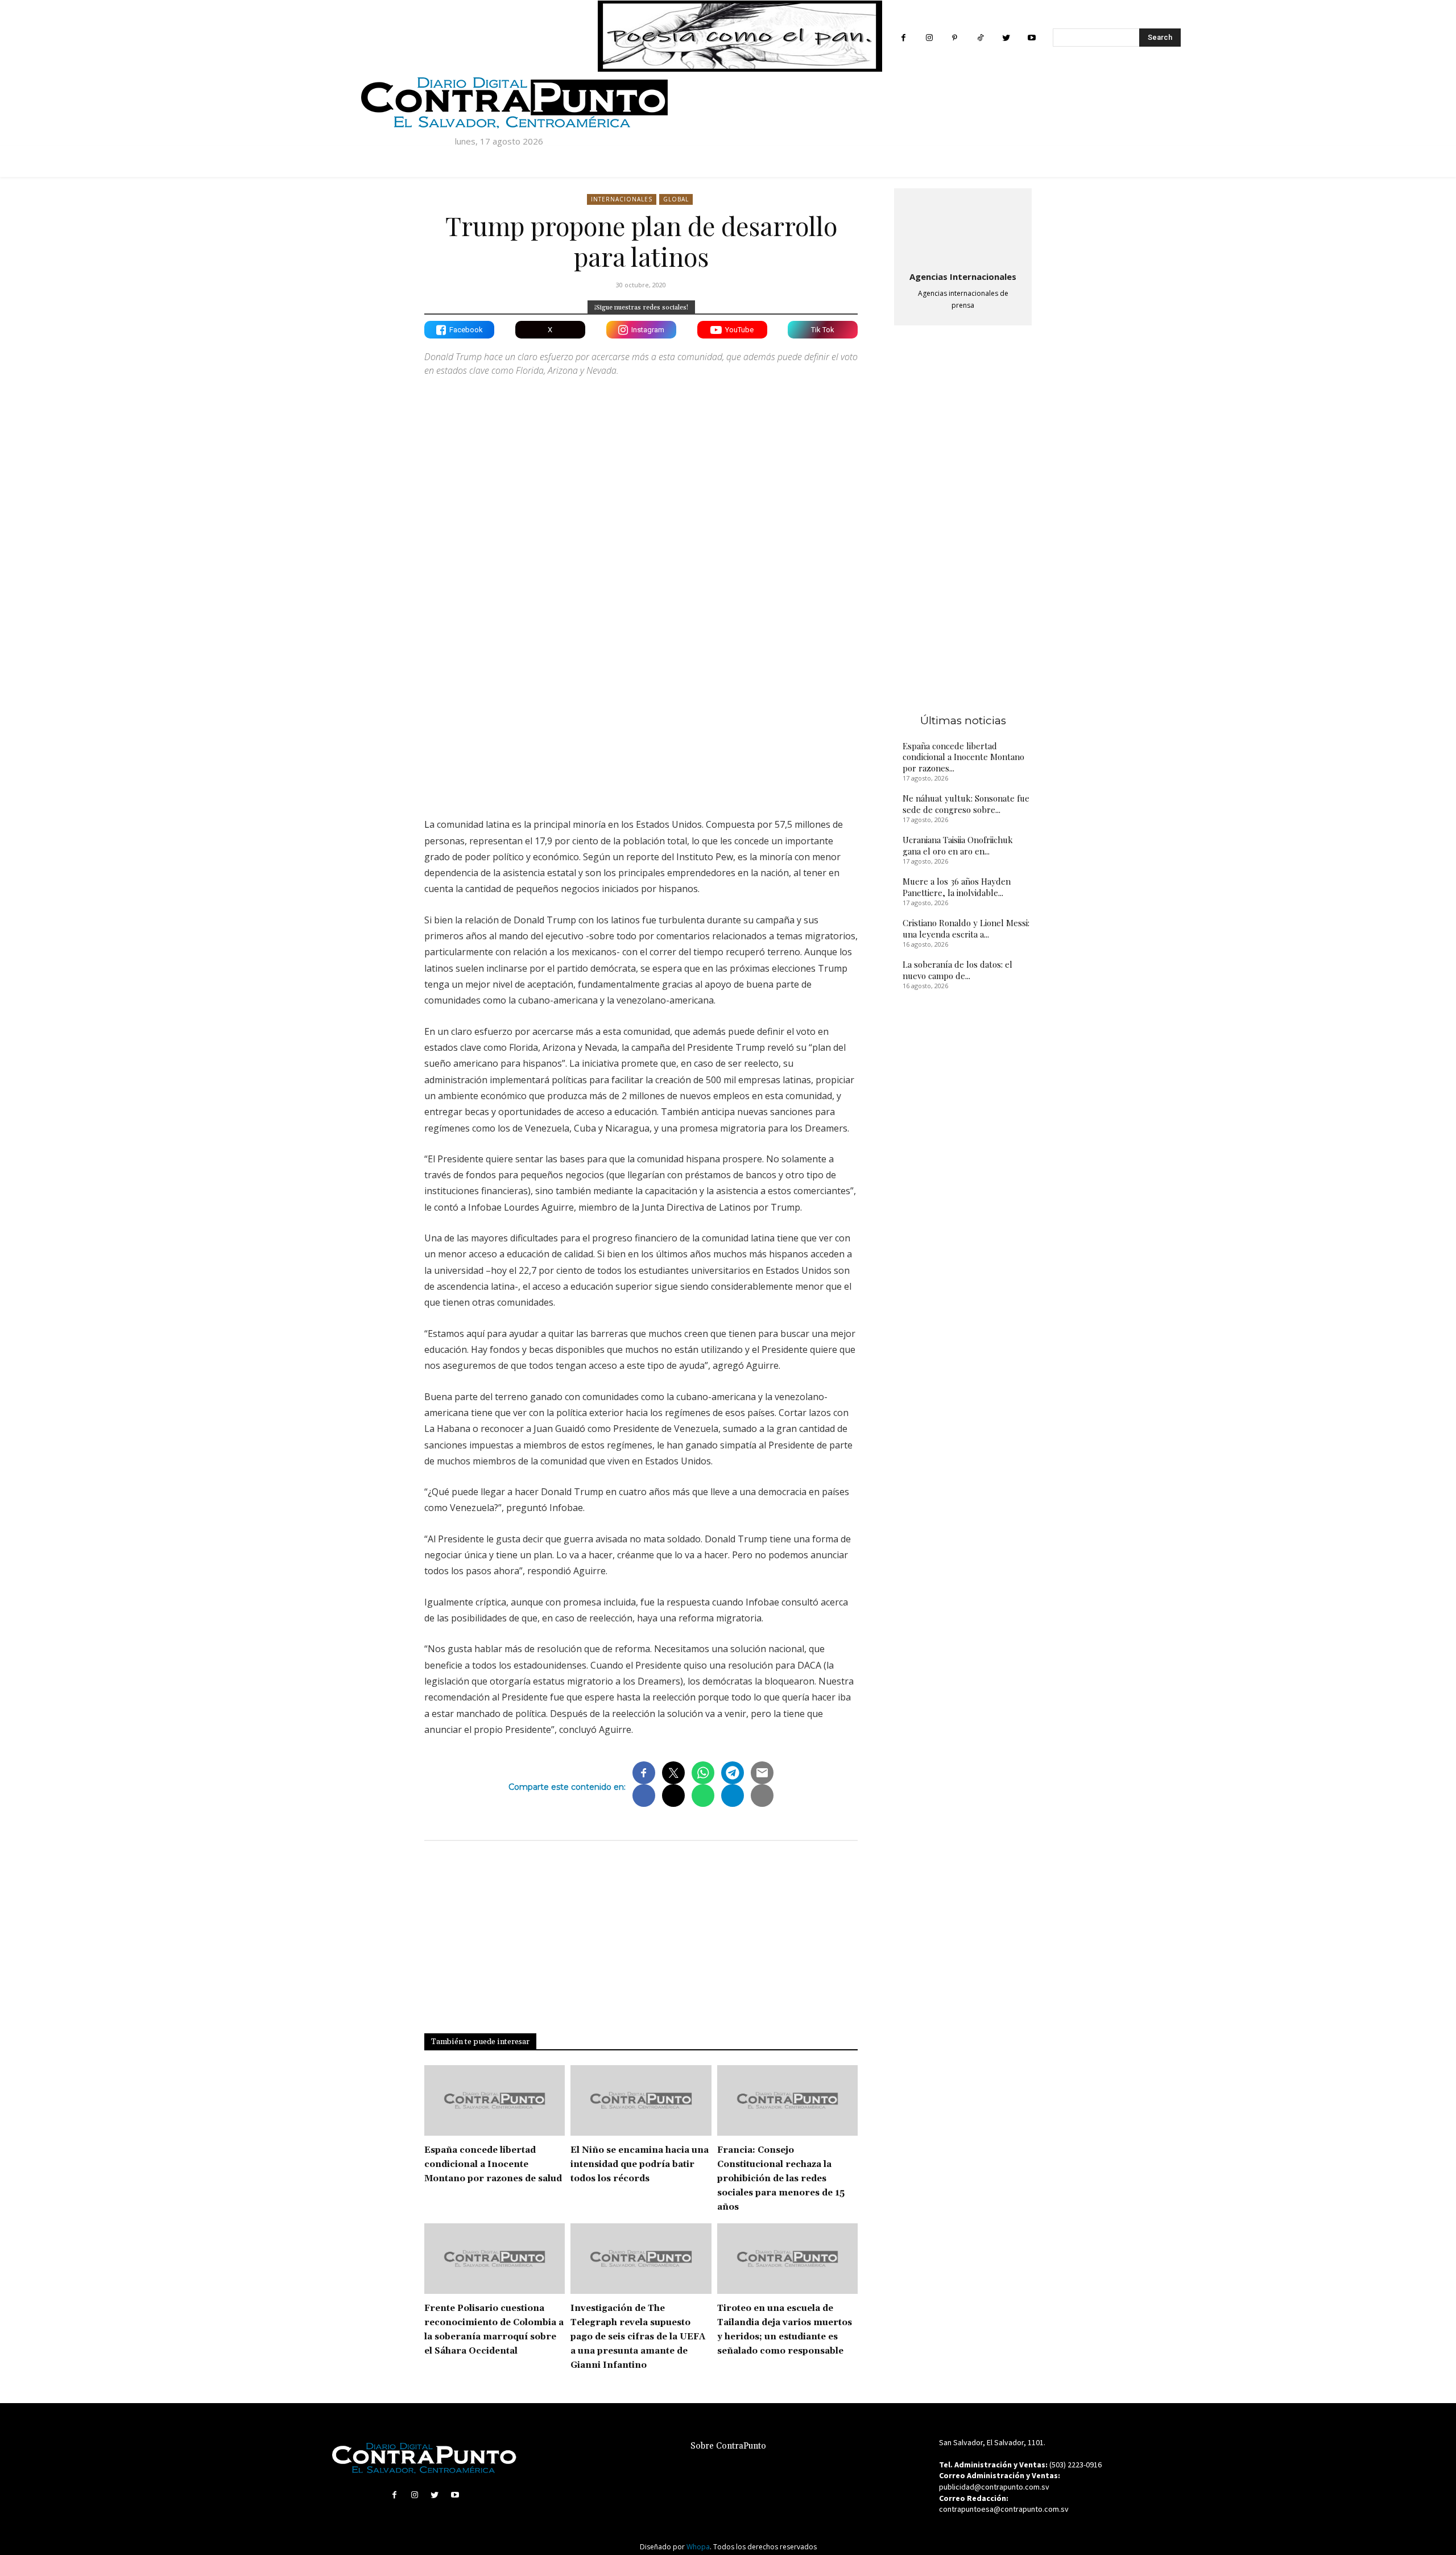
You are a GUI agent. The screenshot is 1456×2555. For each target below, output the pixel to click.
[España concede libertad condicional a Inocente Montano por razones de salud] (495, 2100)
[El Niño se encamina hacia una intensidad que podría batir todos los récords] (641, 2100)
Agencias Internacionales (963, 276)
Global (676, 199)
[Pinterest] (955, 38)
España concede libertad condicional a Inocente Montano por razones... (963, 757)
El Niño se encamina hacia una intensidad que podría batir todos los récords (640, 2164)
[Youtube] (1031, 38)
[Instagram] (929, 38)
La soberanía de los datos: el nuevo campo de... (957, 970)
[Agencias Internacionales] (963, 228)
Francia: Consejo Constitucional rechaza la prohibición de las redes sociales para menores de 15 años (781, 2179)
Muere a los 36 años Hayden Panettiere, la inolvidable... (957, 887)
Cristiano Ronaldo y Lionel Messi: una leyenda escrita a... (966, 928)
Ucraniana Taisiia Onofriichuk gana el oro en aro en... (958, 845)
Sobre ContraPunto (728, 2446)
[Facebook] (903, 38)
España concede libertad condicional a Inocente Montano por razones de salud (493, 2164)
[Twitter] (1006, 38)
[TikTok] (980, 38)
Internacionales (622, 199)
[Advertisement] (641, 709)
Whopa (698, 2547)
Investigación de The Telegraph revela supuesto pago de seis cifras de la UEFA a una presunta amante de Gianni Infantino (638, 2337)
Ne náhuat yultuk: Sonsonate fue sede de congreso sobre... (966, 804)
